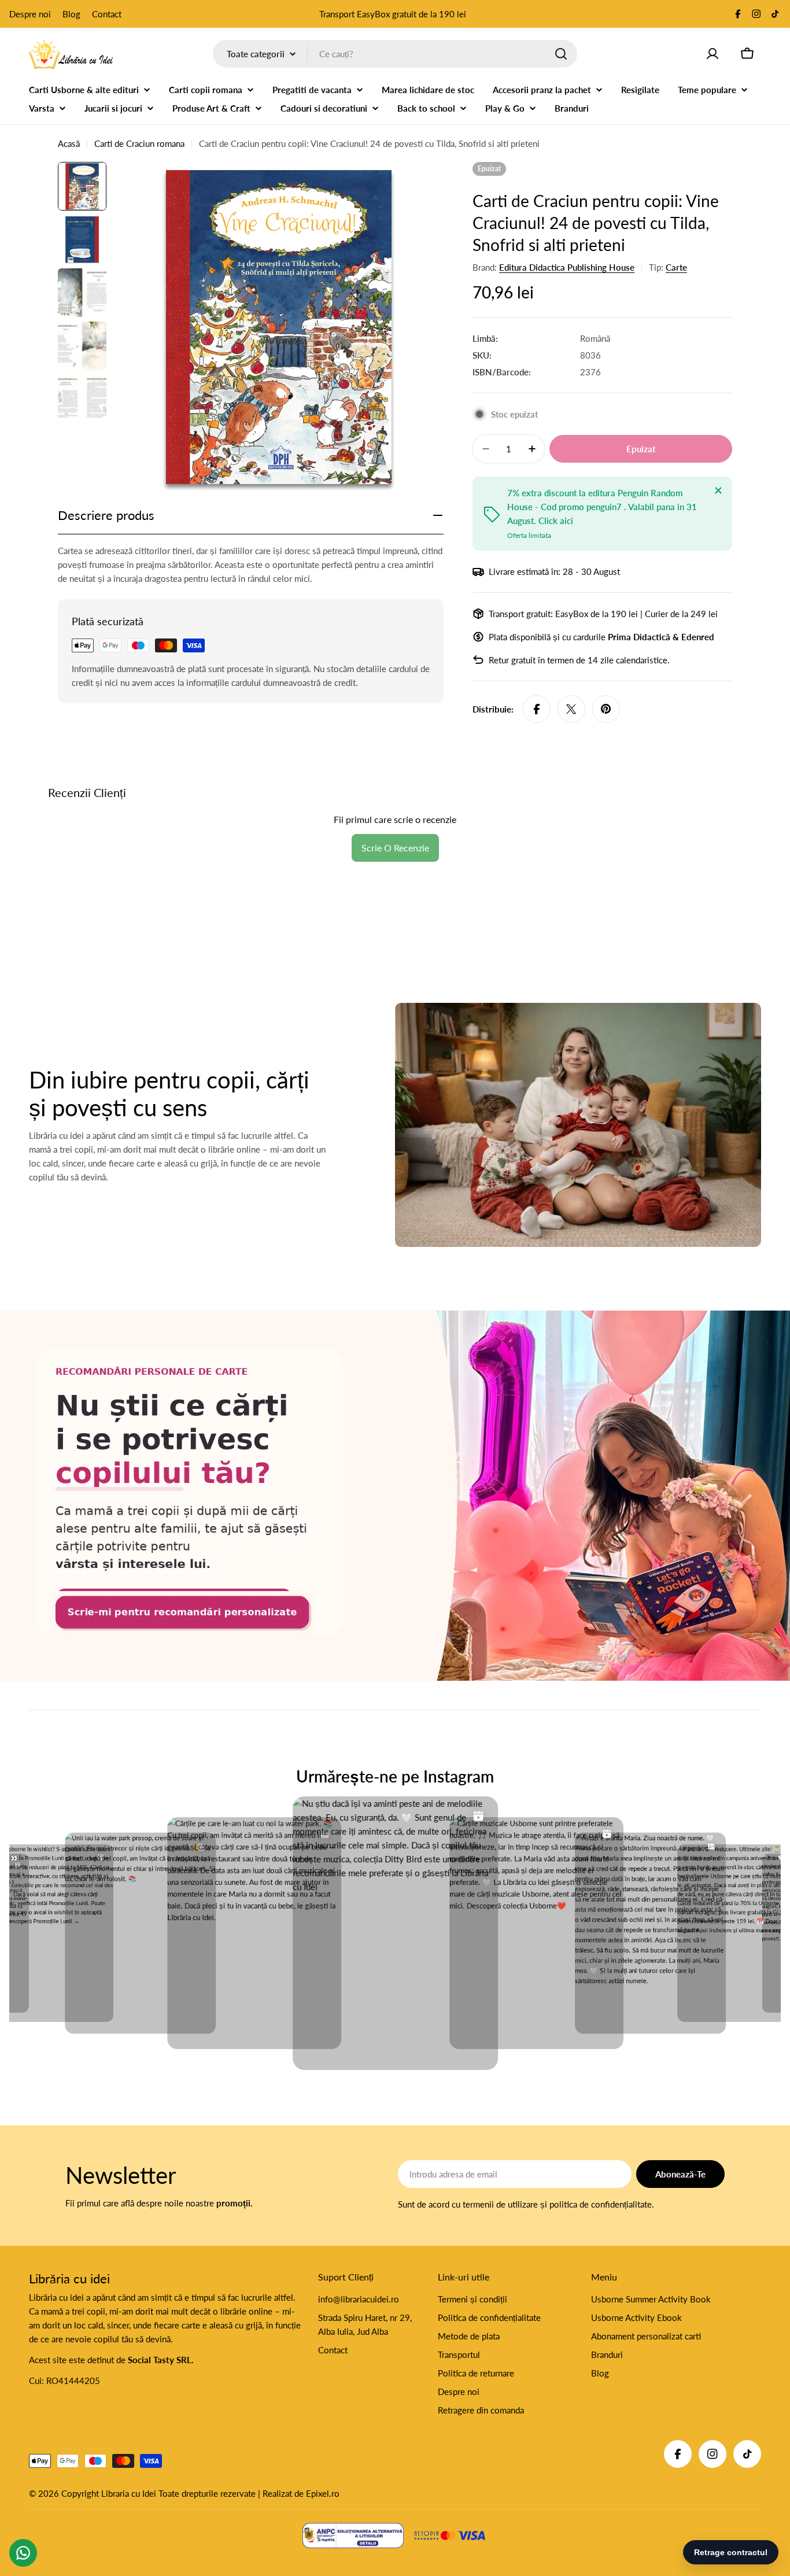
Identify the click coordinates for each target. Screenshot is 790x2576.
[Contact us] (23, 2553)
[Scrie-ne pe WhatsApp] (395, 1496)
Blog (71, 14)
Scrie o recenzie (395, 848)
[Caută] (561, 54)
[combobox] (395, 54)
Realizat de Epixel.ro (301, 2493)
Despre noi (30, 14)
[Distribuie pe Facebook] (537, 709)
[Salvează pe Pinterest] (606, 709)
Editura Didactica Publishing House (567, 267)
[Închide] (718, 490)
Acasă (69, 143)
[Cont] (713, 54)
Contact (107, 14)
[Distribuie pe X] (571, 709)
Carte (676, 267)
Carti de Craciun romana (139, 143)
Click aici (556, 521)
